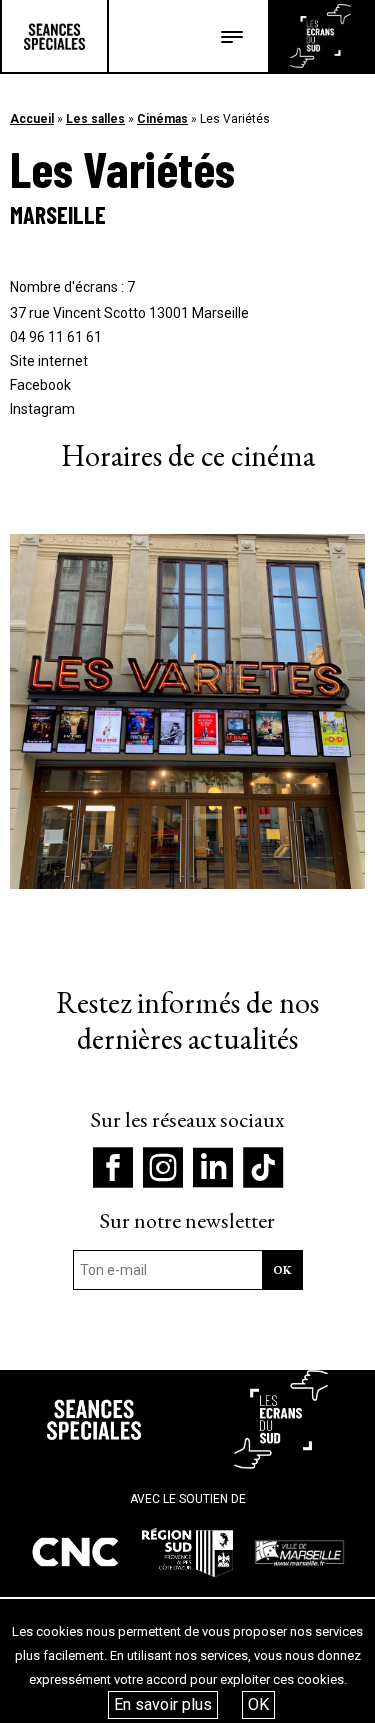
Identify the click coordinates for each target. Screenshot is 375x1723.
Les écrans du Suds (320, 36)
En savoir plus (163, 1704)
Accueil (32, 119)
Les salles (95, 119)
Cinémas (162, 119)
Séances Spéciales (54, 36)
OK (258, 1704)
